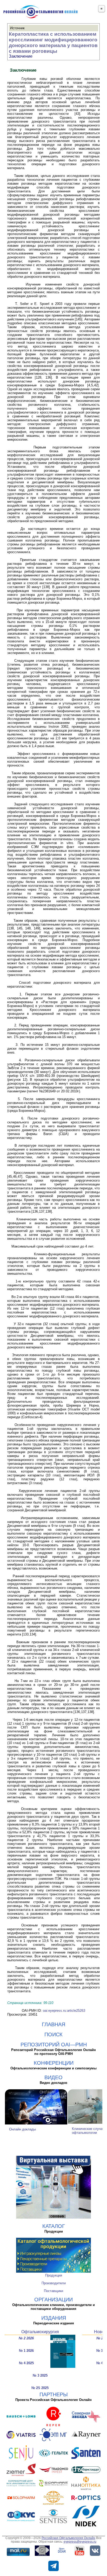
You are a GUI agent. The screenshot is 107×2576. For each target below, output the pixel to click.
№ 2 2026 (26, 2338)
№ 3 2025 (40, 2375)
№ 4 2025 (26, 2363)
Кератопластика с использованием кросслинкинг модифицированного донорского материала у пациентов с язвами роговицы (53, 43)
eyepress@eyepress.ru (80, 2542)
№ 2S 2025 (40, 2388)
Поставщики (53, 2291)
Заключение (21, 56)
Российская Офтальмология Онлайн (68, 2538)
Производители (54, 2283)
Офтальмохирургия (40, 2332)
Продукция (54, 2275)
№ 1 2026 (26, 2351)
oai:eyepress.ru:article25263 (64, 2011)
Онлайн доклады (22, 2129)
